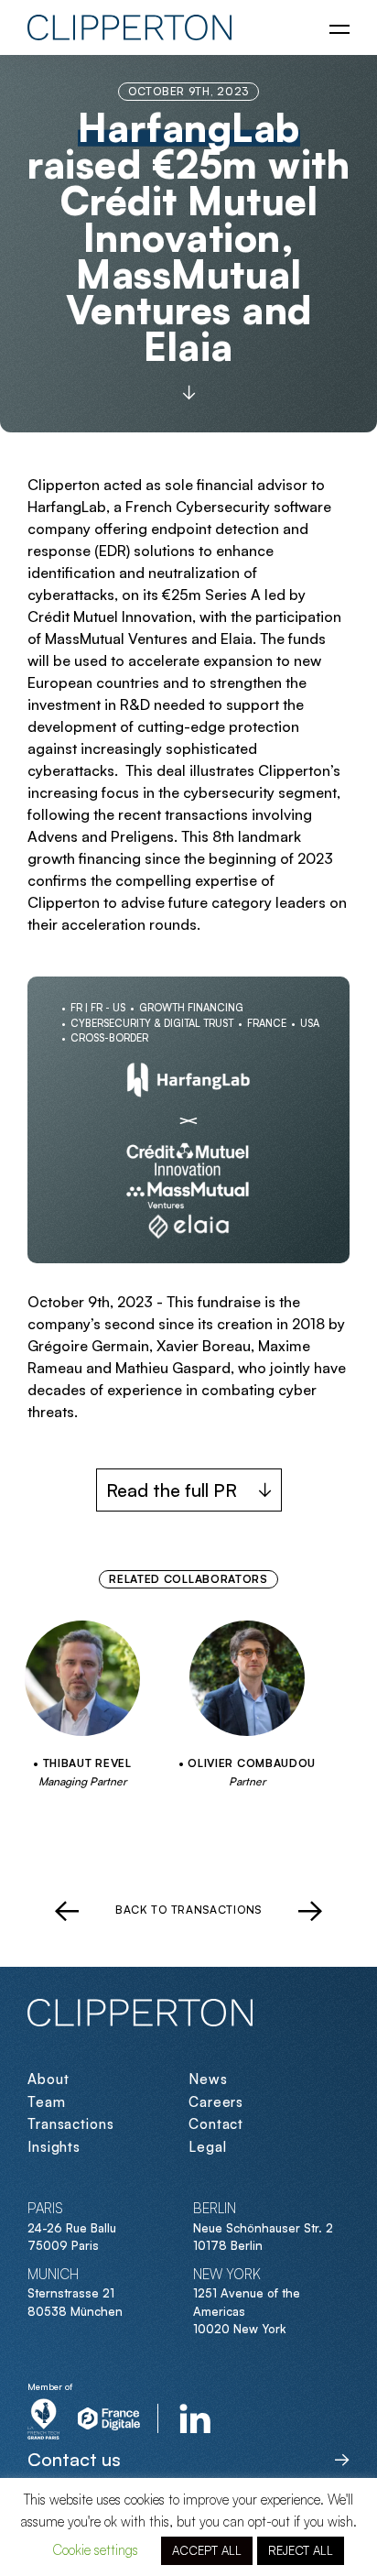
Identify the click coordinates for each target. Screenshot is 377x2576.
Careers (216, 2102)
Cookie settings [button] (95, 2550)
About (48, 2079)
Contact (216, 2124)
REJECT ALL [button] (301, 2550)
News (208, 2079)
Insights (54, 2147)
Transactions (71, 2124)
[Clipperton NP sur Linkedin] (196, 2418)
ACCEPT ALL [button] (207, 2550)
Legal (208, 2147)
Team (47, 2102)
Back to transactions (188, 1910)
